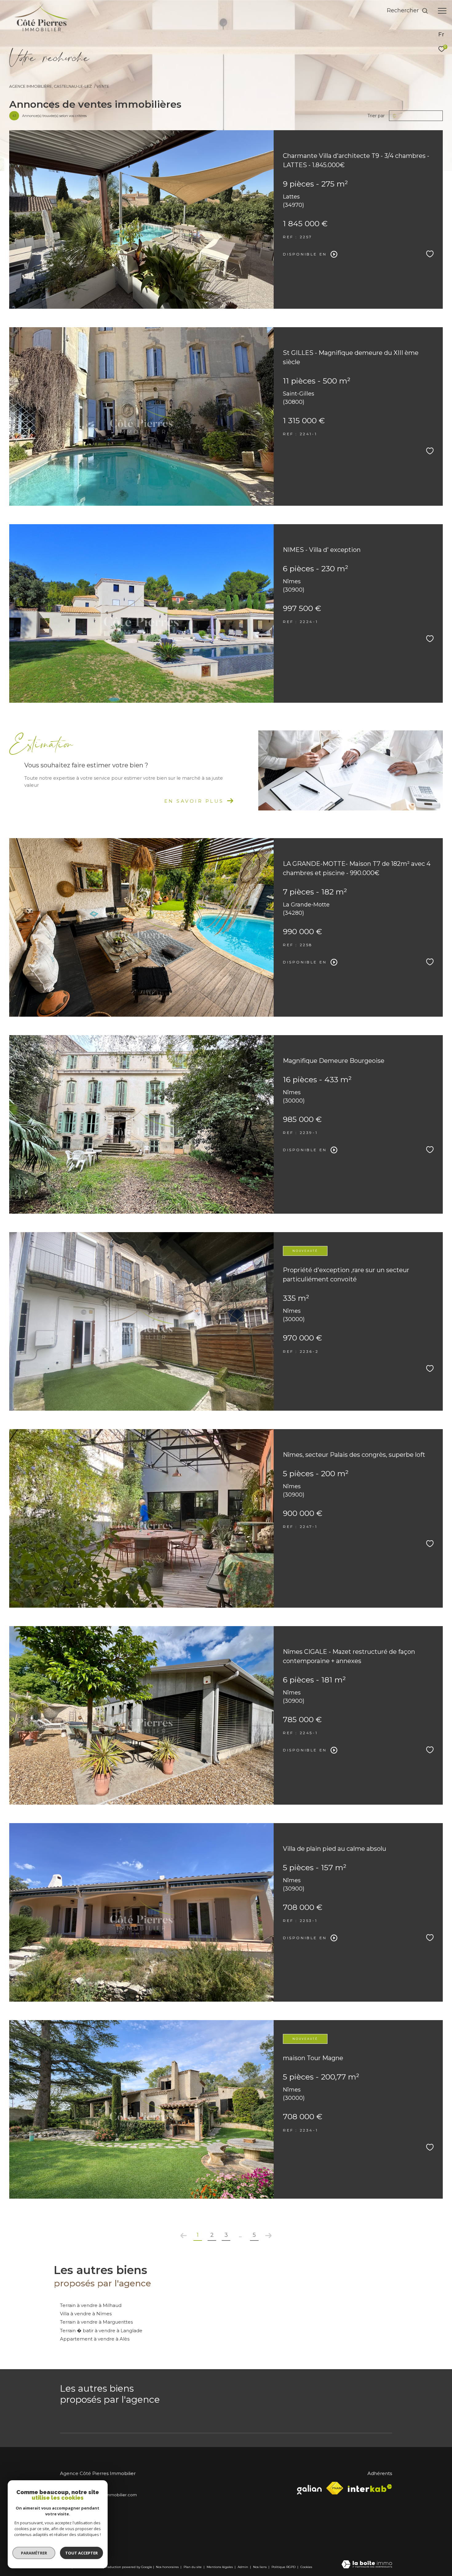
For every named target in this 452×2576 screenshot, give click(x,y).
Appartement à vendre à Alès (95, 2339)
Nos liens (260, 2567)
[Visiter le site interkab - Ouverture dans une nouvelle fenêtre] (370, 2488)
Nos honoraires (167, 2567)
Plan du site (193, 2567)
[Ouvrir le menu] (442, 11)
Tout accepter (81, 2553)
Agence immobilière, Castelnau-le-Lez (51, 86)
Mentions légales (220, 2567)
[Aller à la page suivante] (268, 2236)
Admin (243, 2567)
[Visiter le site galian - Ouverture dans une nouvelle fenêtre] (309, 2488)
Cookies (306, 2567)
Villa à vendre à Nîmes (86, 2314)
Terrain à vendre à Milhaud (91, 2305)
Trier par (376, 116)
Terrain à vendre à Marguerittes (96, 2322)
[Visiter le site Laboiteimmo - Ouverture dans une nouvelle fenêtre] (367, 2565)
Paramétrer (34, 2553)
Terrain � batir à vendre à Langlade (101, 2331)
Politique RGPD (283, 2567)
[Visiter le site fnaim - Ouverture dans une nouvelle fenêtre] (335, 2488)
